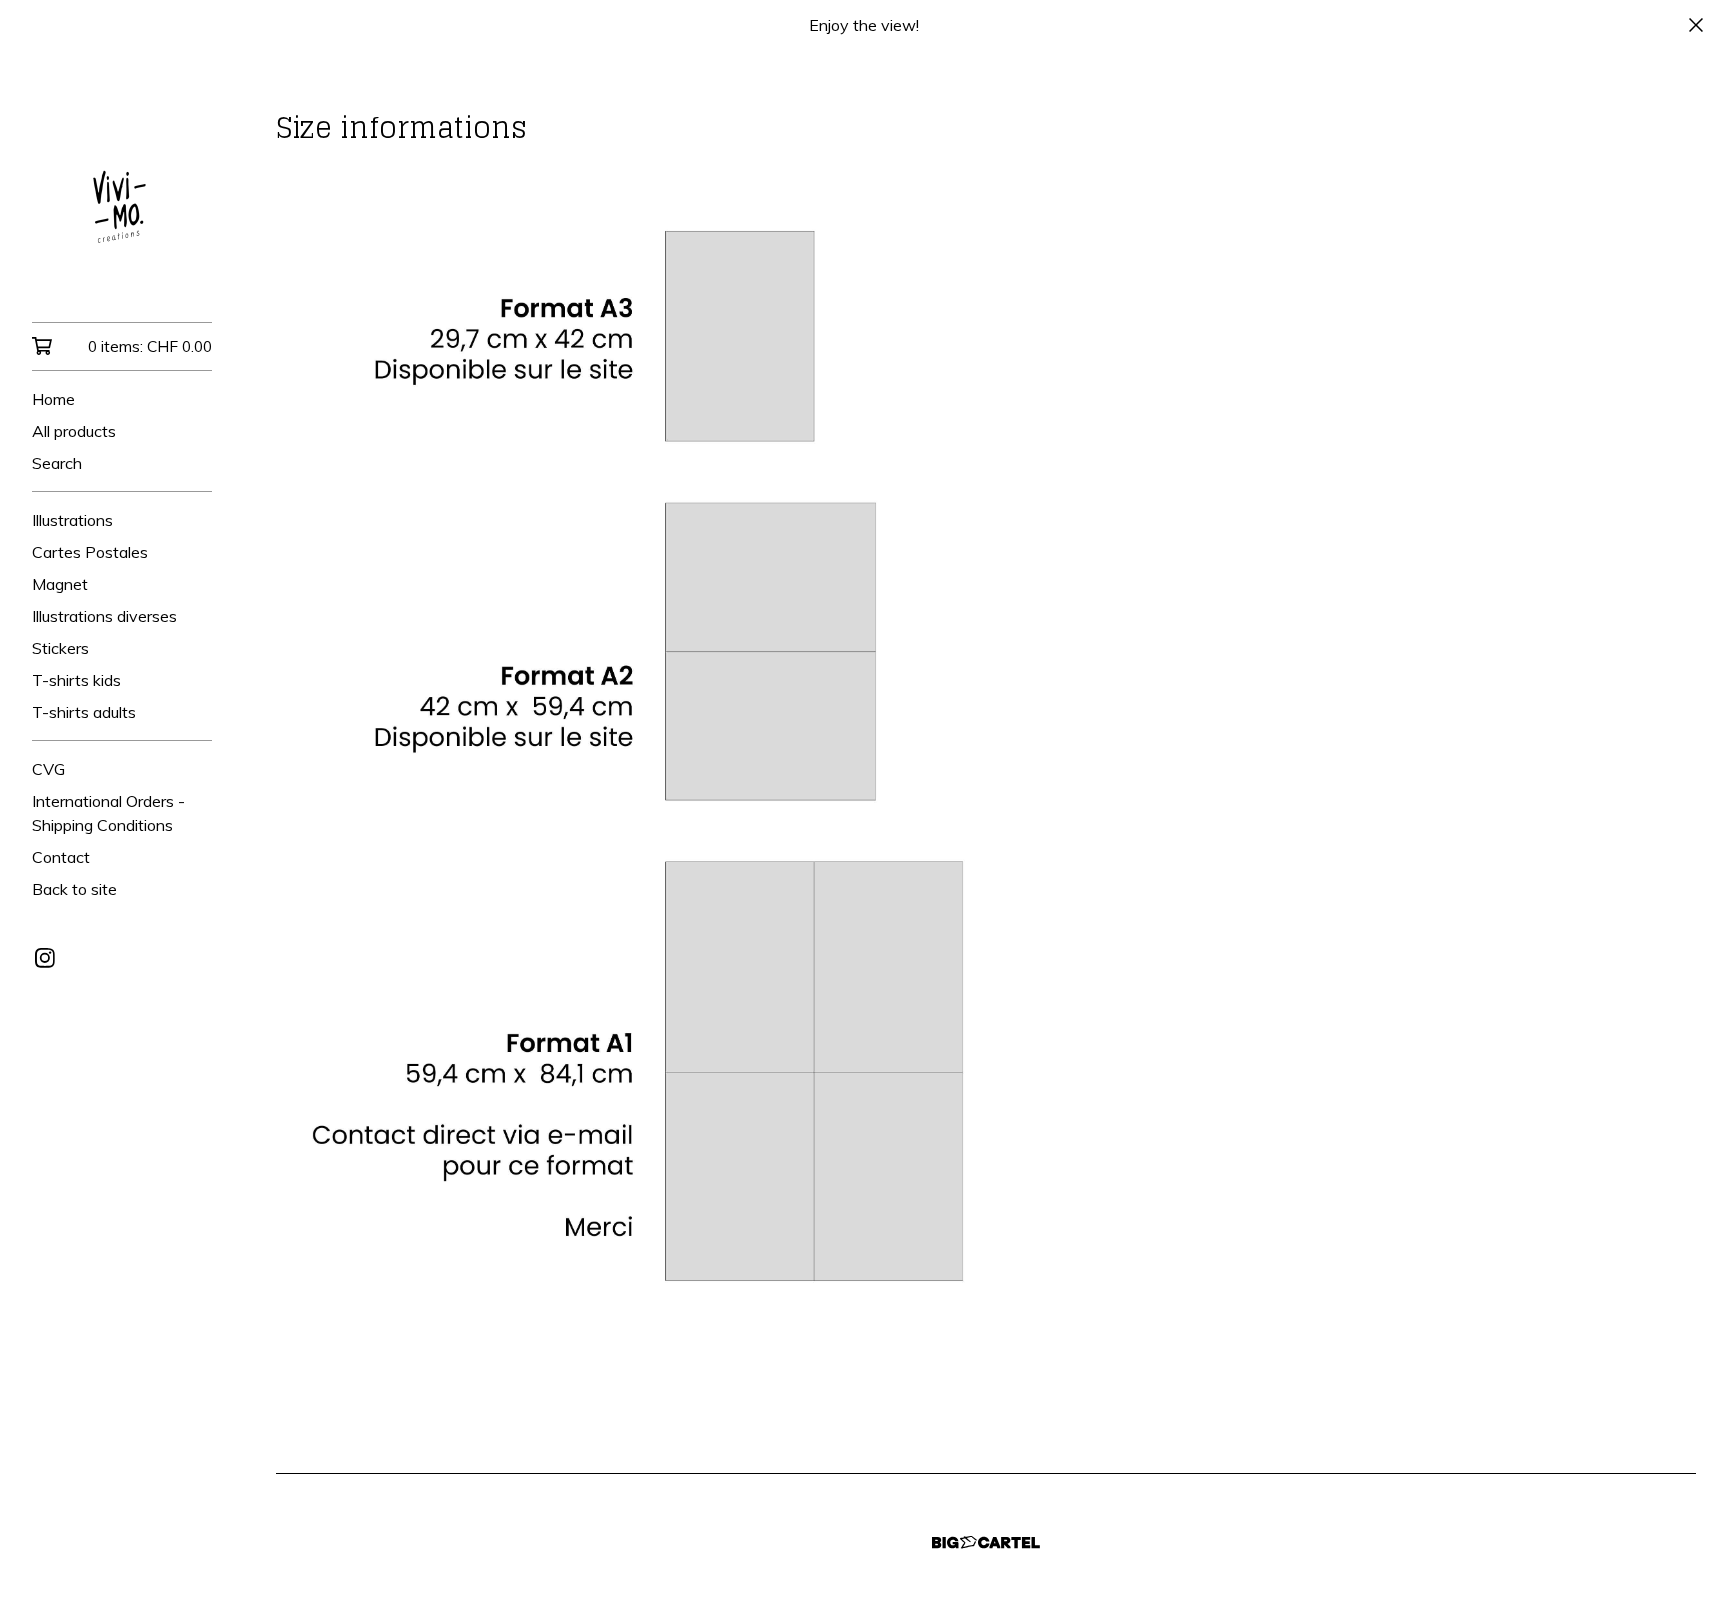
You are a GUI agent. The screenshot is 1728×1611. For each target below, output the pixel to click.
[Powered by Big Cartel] (986, 1542)
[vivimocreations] (122, 200)
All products (74, 431)
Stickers (60, 648)
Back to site (74, 889)
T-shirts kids (76, 680)
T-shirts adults (84, 712)
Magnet (60, 584)
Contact (61, 857)
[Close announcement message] (1696, 25)
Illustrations (72, 520)
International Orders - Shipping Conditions (108, 813)
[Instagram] (45, 958)
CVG (48, 769)
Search (57, 463)
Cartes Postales (90, 552)
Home (53, 399)
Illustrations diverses (104, 616)
